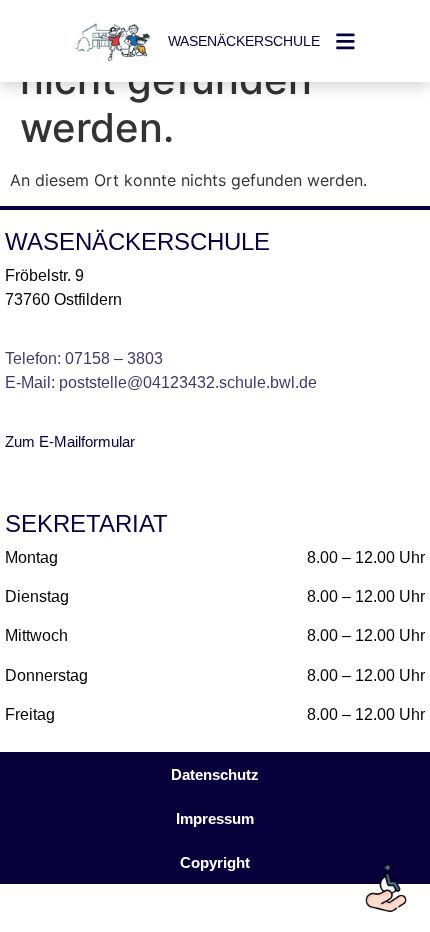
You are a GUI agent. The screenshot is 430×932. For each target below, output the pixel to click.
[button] (215, 862)
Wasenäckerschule (244, 41)
